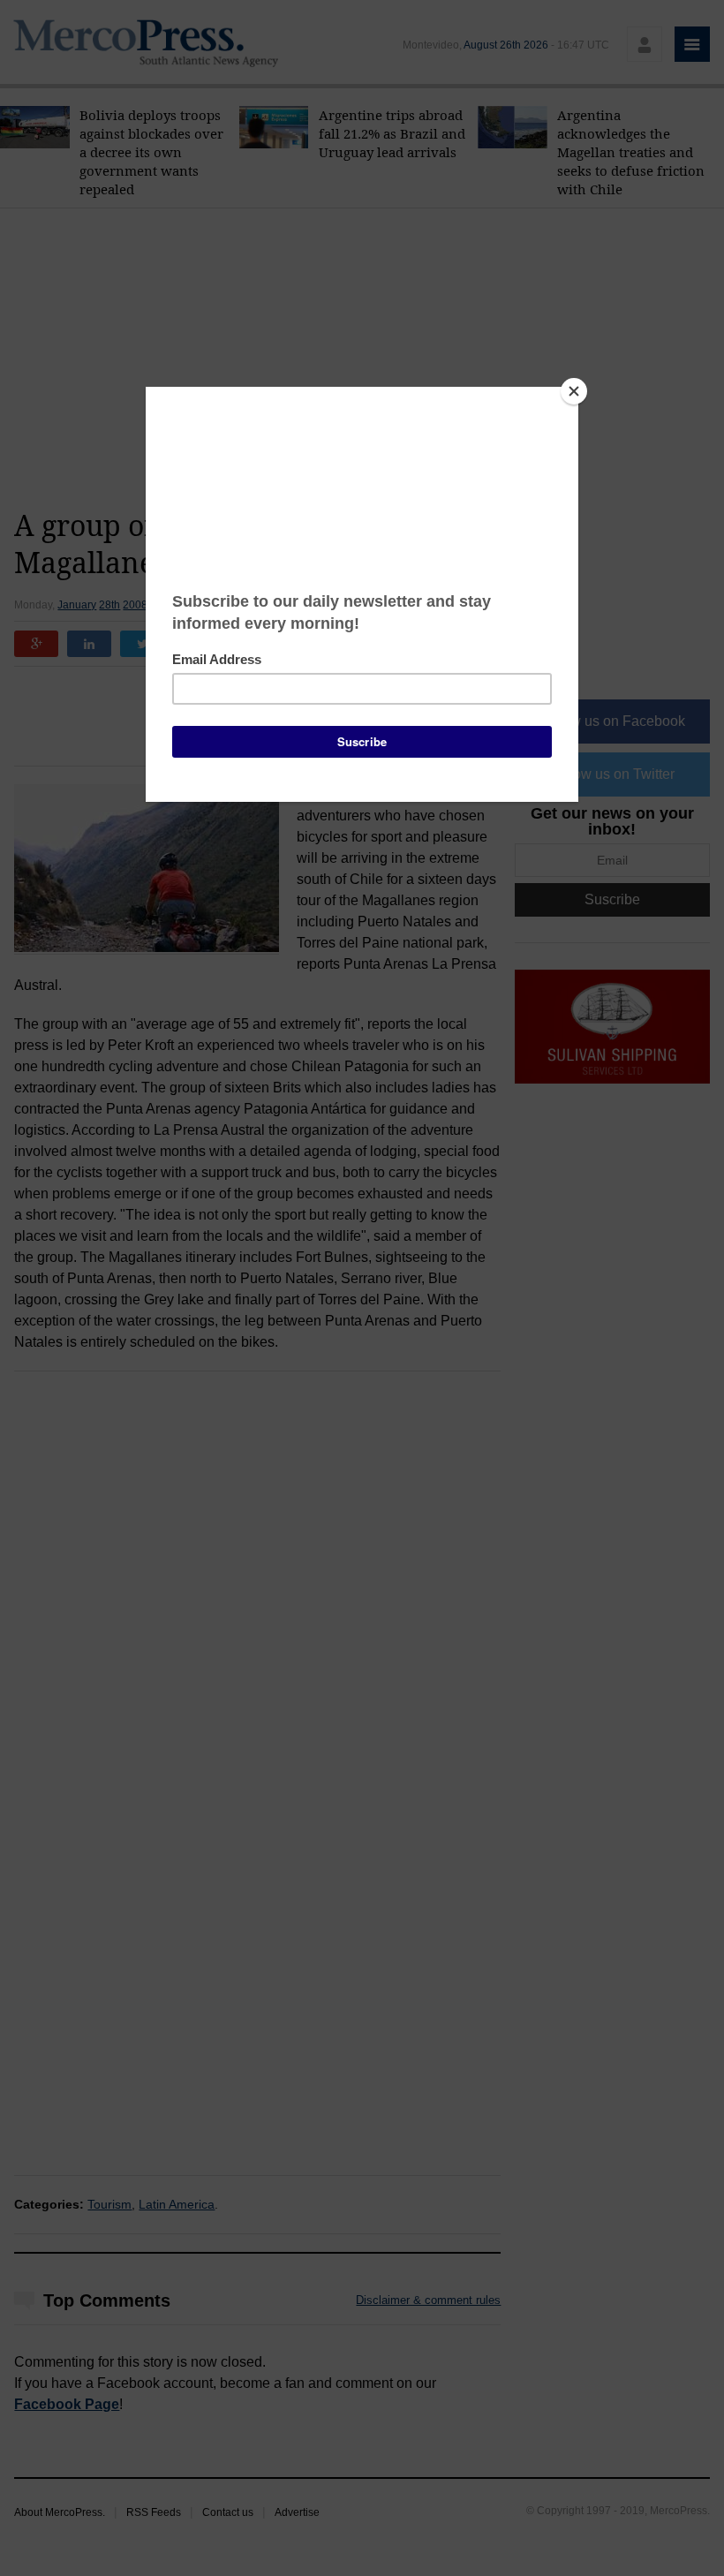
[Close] (574, 391)
